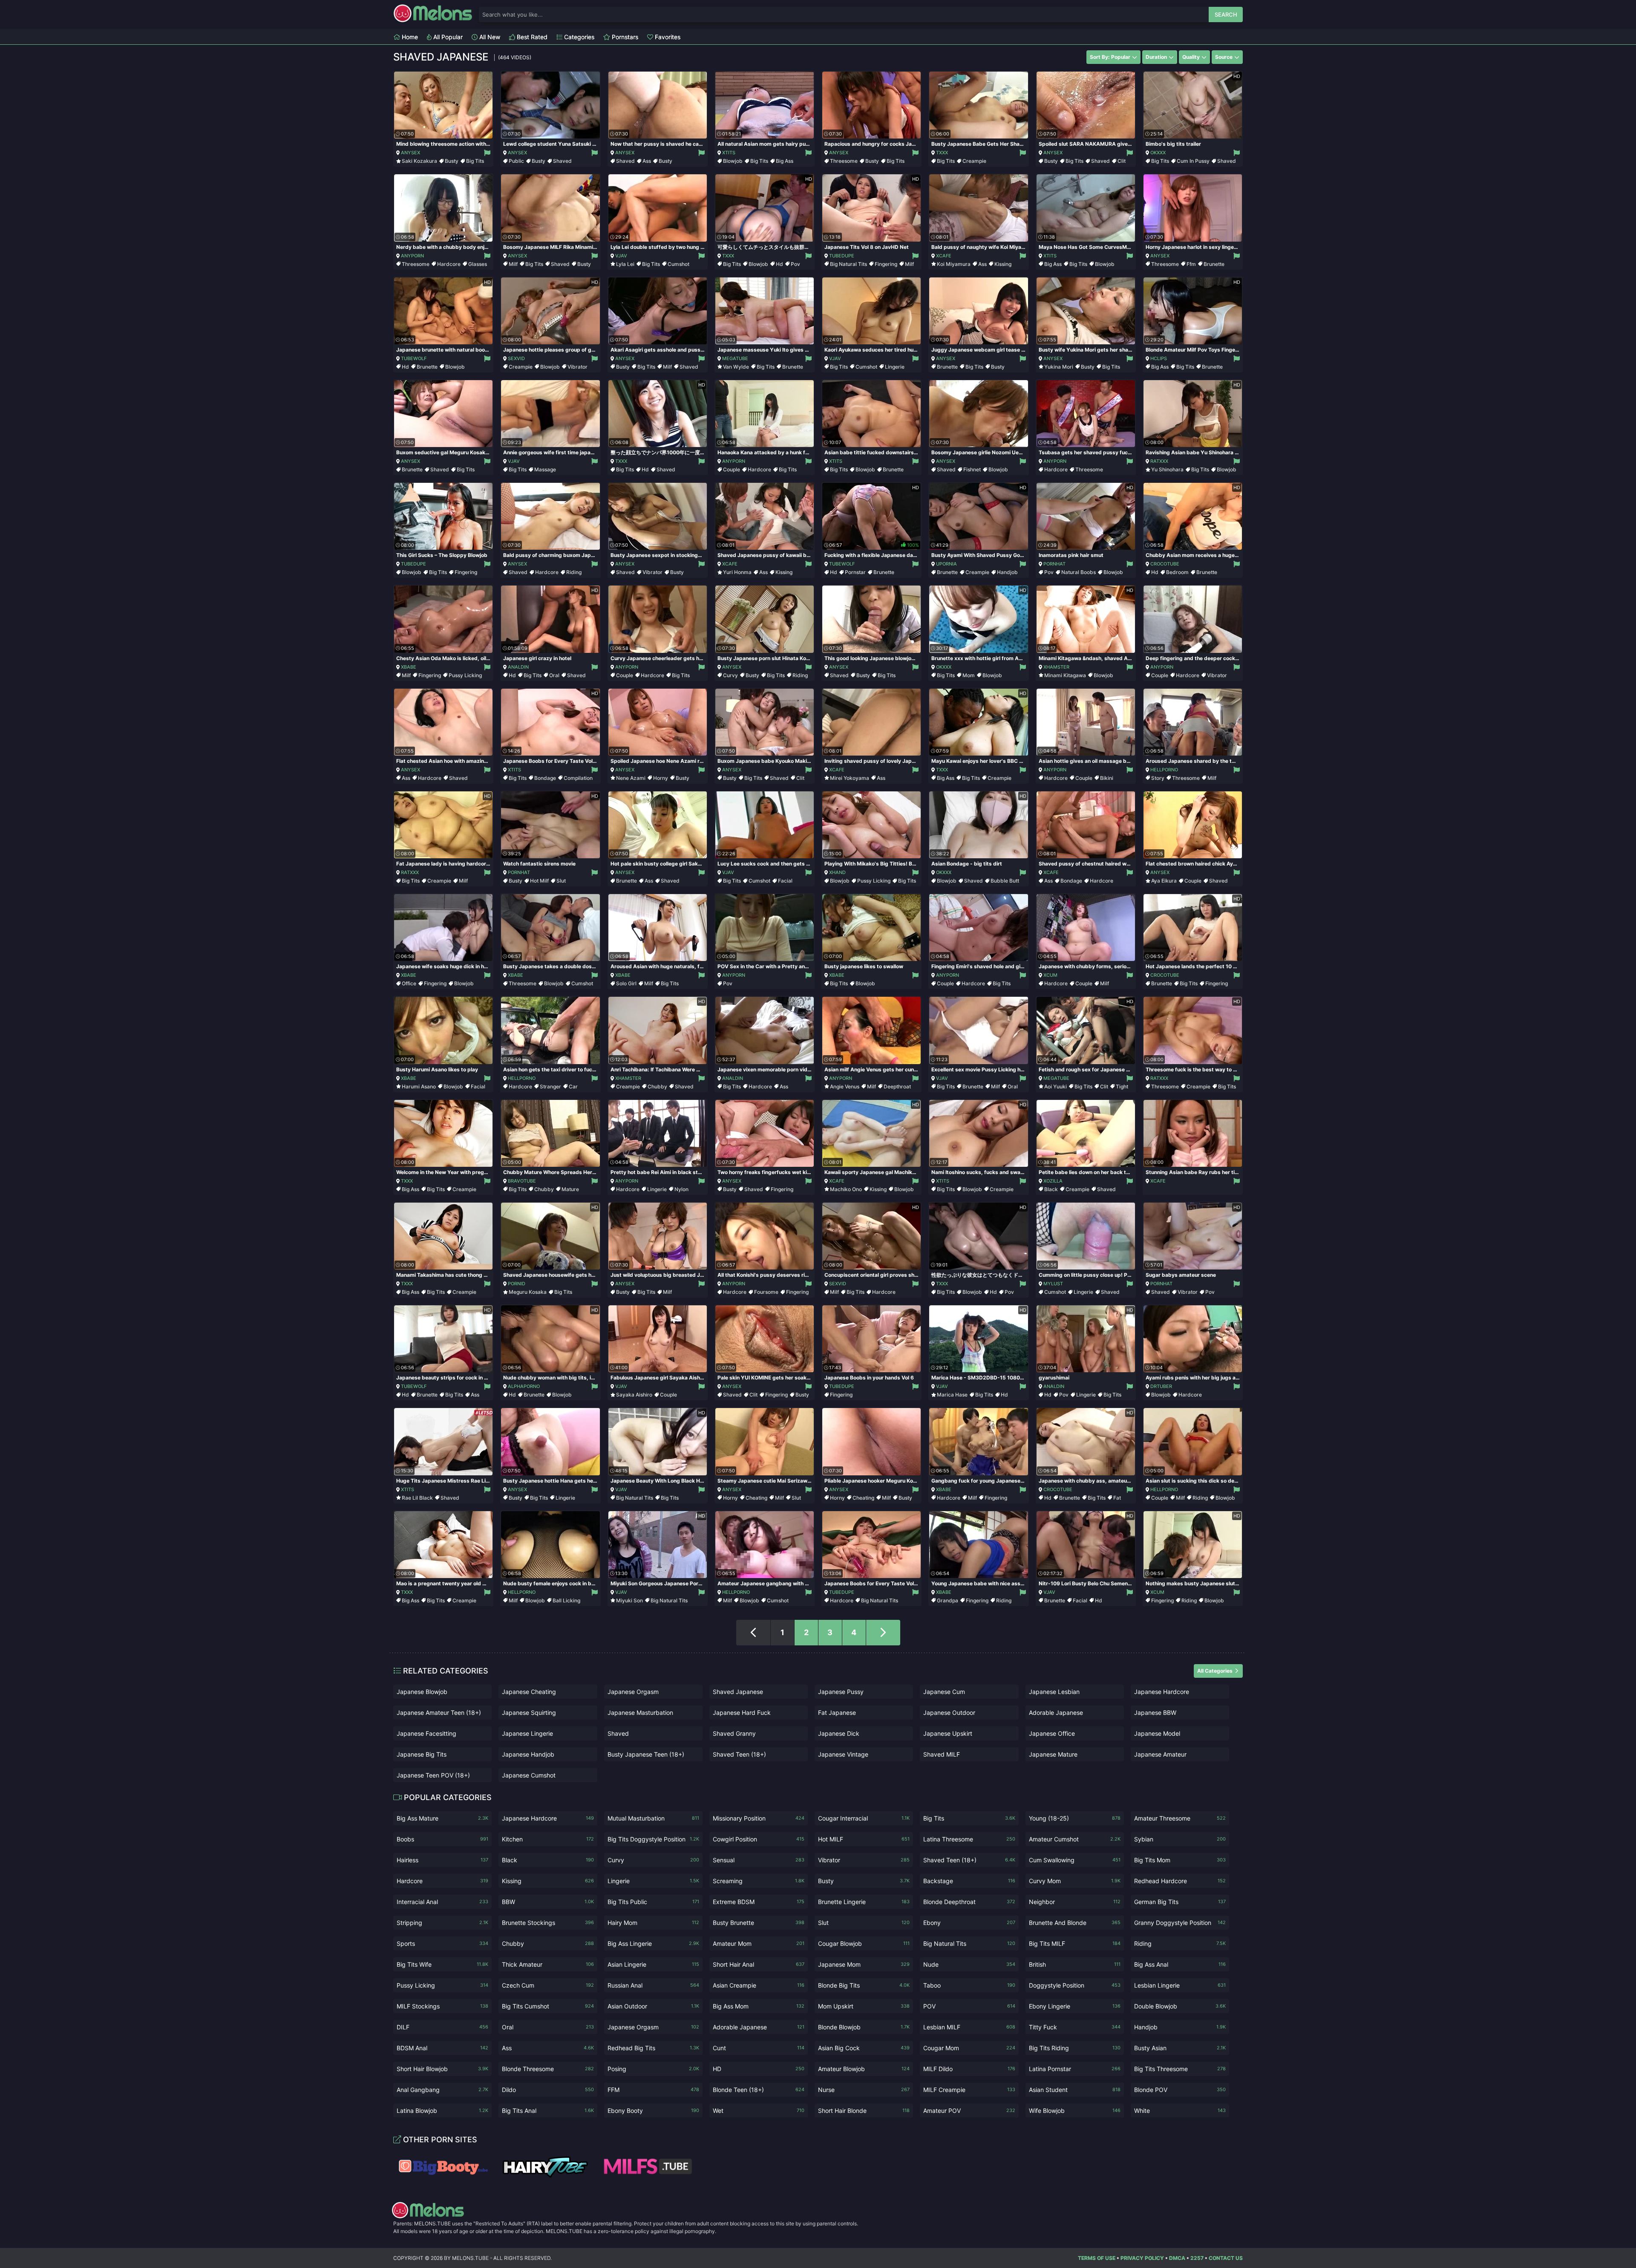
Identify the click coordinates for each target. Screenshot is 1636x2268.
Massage (545, 469)
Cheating (756, 1498)
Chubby (657, 1086)
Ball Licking (566, 1600)
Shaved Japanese (738, 1692)
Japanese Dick (839, 1733)
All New (489, 37)
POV (969, 2006)
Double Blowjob (1180, 2006)
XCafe (944, 256)
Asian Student (1075, 2090)
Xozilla (1053, 1181)
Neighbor (1075, 1902)
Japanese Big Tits (422, 1754)
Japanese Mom (864, 1964)
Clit (1122, 161)
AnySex (410, 153)
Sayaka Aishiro (634, 1395)
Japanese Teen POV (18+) (433, 1775)
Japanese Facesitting (426, 1733)
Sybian (1180, 1839)
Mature (570, 1189)
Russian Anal (653, 1985)
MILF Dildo (969, 2069)
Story (1158, 778)
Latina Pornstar (1075, 2069)
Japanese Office (1052, 1733)
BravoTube (522, 1181)
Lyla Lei (625, 264)
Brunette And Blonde (1075, 1923)
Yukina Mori (1059, 367)
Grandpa (948, 1600)
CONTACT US (1226, 2258)
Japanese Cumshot (529, 1775)
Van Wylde (736, 367)
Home (409, 37)
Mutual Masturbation (653, 1818)
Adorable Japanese (1056, 1713)
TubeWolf (414, 358)
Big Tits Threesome (1180, 2069)
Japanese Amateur (1160, 1754)
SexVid (516, 358)
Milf (513, 264)
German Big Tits (1180, 1902)
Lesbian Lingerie (1180, 1985)
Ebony (969, 1923)
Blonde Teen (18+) (759, 2090)
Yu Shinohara (1167, 469)
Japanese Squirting (529, 1713)
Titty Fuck (1075, 2027)
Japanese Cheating (529, 1692)
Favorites (667, 37)
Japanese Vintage (843, 1754)
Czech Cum (548, 1985)
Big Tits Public (653, 1902)
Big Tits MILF (1075, 1943)
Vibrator (577, 367)
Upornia (946, 564)
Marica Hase (952, 1395)
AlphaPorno (524, 1386)
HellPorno (1164, 770)
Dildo (548, 2090)
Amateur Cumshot (1075, 1839)
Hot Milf (539, 881)
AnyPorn (412, 256)
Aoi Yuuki (1056, 1086)
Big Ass (785, 161)
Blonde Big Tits (864, 1985)
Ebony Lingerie (1075, 2006)
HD (759, 2069)
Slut (561, 881)
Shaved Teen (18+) (739, 1754)
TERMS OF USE (1097, 2258)
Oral (554, 675)
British (1075, 1964)
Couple (732, 469)
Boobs (442, 1839)
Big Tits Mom (1180, 1860)
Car (573, 1086)
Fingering (886, 264)
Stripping (442, 1923)
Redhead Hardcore (1180, 1881)
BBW (548, 1902)
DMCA (1177, 2258)
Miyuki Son (629, 1600)
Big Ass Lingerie (653, 1943)
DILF (442, 2027)
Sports (442, 1943)
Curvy (730, 675)
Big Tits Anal (548, 2111)
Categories (578, 37)
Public (516, 161)
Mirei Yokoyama (850, 778)
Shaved (562, 161)
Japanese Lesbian (1054, 1692)
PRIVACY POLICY (1142, 2258)
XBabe (409, 667)
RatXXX (1159, 461)
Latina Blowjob (442, 2111)
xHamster (1056, 667)
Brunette (1214, 264)
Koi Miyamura (954, 264)
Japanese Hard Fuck (742, 1713)
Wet (759, 2111)
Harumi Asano (419, 1086)
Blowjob (733, 161)
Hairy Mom (653, 1923)
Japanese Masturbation (640, 1713)
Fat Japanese (837, 1713)
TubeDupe (842, 256)
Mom (969, 675)
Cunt (759, 2048)
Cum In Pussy (1193, 161)
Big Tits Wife (442, 1964)
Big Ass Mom (759, 2006)
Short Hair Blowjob (442, 2069)
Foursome (766, 1292)
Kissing (1003, 264)
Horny (661, 778)
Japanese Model (1157, 1733)
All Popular (447, 37)
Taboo (969, 1985)
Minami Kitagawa (1065, 675)
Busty (452, 161)
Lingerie (895, 367)
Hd (779, 264)
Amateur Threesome (1180, 1818)
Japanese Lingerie (527, 1733)
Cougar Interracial (864, 1818)
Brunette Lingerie (864, 1902)
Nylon (681, 1189)
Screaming (759, 1881)
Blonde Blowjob (864, 2027)
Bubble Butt (1005, 881)
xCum (1050, 975)
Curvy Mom (1075, 1881)
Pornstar (855, 572)
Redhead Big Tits (653, 2048)
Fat (1117, 1498)
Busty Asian (1180, 2048)
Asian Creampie (759, 1985)
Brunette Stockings (548, 1923)
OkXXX (1158, 153)
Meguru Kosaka (528, 1292)
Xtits (729, 153)
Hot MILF (864, 1839)
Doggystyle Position (1075, 1985)
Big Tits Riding (1075, 2048)
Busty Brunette (759, 1923)
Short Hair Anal (759, 1964)
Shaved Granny (734, 1733)
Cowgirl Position (759, 1839)
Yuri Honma (737, 572)
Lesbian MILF (969, 2027)
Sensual (759, 1860)
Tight (1122, 1086)
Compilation (578, 778)
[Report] (487, 153)
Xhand (837, 872)
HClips (1159, 358)
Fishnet (972, 469)
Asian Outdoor (653, 2006)
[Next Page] (883, 1633)
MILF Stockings (442, 2006)
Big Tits (475, 161)
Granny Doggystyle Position (1180, 1923)
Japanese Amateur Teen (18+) (439, 1713)
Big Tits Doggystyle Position (653, 1839)
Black (1051, 1189)
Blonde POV (1180, 2090)
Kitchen (548, 1839)
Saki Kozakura (419, 161)
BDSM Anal (442, 2048)
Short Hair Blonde (864, 2111)
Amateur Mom (759, 1943)
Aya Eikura (1164, 881)
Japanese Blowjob (422, 1692)
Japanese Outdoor (949, 1713)
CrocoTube (1165, 564)
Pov (795, 264)
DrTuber (1161, 1386)
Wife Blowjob (1075, 2111)
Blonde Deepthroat (969, 1902)
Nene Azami (631, 778)
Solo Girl (626, 983)
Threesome (844, 161)
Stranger (550, 1086)
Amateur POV (969, 2111)
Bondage (545, 778)
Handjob (1007, 572)
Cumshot (678, 264)
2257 (1197, 2258)
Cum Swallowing (1075, 1860)
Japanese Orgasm (633, 1692)
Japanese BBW (1155, 1713)
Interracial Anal (442, 1902)
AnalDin (518, 667)
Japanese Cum (944, 1692)
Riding (574, 572)
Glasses (478, 264)
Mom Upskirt (864, 2006)
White (1180, 2111)
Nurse (864, 2090)
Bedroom (1177, 572)
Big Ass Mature (442, 1818)
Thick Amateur (548, 1964)
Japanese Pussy (841, 1692)
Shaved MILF (942, 1754)
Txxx (942, 153)
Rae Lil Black (417, 1498)
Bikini (1107, 778)
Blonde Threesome (548, 2069)
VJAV (621, 256)
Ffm (1191, 264)
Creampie (974, 161)
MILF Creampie (969, 2090)
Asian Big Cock (864, 2048)
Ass (647, 161)
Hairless (442, 1860)
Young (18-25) (1075, 1818)
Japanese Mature (1053, 1754)
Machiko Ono (846, 1189)
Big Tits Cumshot (548, 2006)
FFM (653, 2090)
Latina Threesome (969, 1839)
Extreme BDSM (759, 1902)
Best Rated (531, 37)
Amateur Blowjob (864, 2069)
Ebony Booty (653, 2111)
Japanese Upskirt (948, 1733)
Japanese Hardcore (1162, 1692)
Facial (785, 881)
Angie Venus (845, 1086)
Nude (969, 1964)
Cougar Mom (969, 2048)
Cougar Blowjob (864, 1943)
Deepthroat (897, 1086)
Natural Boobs (1079, 572)
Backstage (969, 1881)
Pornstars (624, 37)
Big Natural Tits (848, 264)
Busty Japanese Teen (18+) (646, 1754)
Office (409, 983)
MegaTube (735, 358)
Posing (653, 2069)
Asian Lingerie (653, 1964)
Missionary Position (759, 1818)
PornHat (1054, 564)
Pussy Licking (465, 675)
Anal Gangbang (442, 2090)
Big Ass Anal (1180, 1964)
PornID (517, 1284)
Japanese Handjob (528, 1754)
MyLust (1053, 1284)
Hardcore (449, 264)
